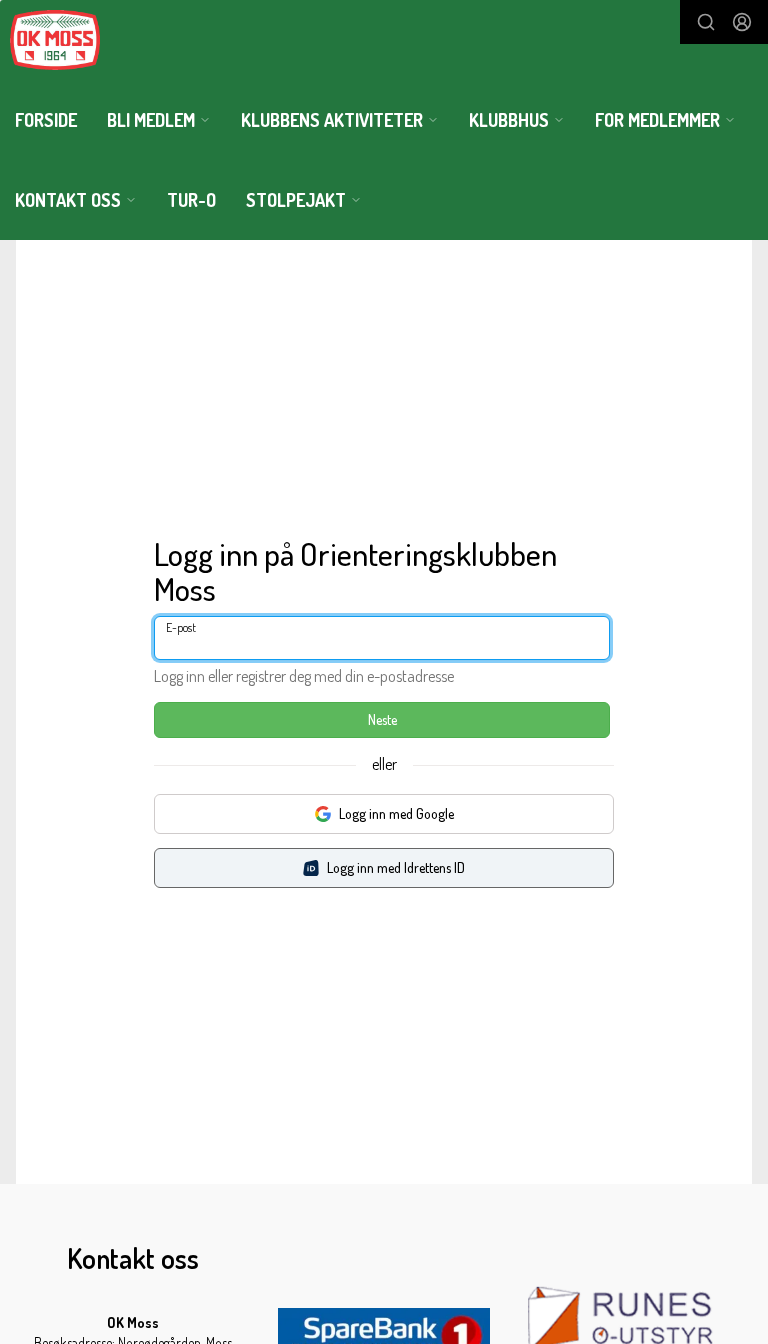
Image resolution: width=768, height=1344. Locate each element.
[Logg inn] (742, 22)
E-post (181, 627)
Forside (46, 120)
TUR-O (191, 200)
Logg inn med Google (396, 813)
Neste (382, 719)
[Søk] (706, 22)
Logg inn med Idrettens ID (396, 867)
